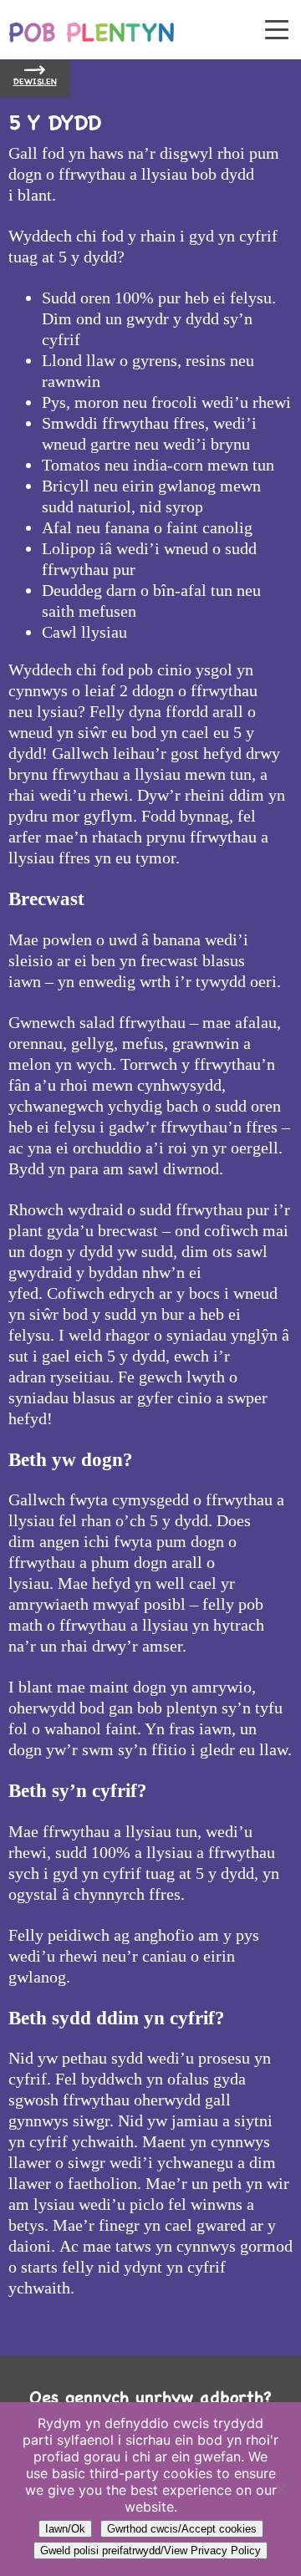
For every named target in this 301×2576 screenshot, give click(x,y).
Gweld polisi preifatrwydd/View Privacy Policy (150, 2551)
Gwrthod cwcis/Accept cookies (182, 2529)
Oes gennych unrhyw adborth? (150, 2398)
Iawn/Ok (65, 2529)
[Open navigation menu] (277, 31)
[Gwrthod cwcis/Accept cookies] (280, 2489)
